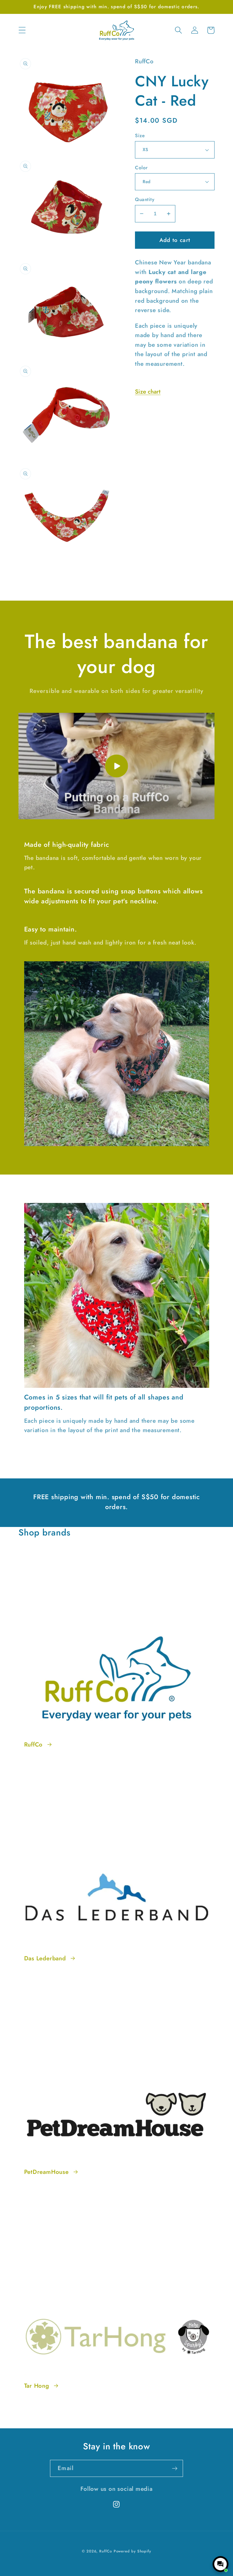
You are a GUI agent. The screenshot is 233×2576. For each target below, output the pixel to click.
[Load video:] (116, 766)
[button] (22, 30)
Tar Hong (37, 2386)
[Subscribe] (175, 2469)
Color (141, 168)
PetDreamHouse (46, 2172)
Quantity (145, 199)
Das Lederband (45, 1958)
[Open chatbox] (220, 2564)
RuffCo (34, 1745)
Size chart (148, 392)
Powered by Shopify (132, 2551)
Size (140, 136)
